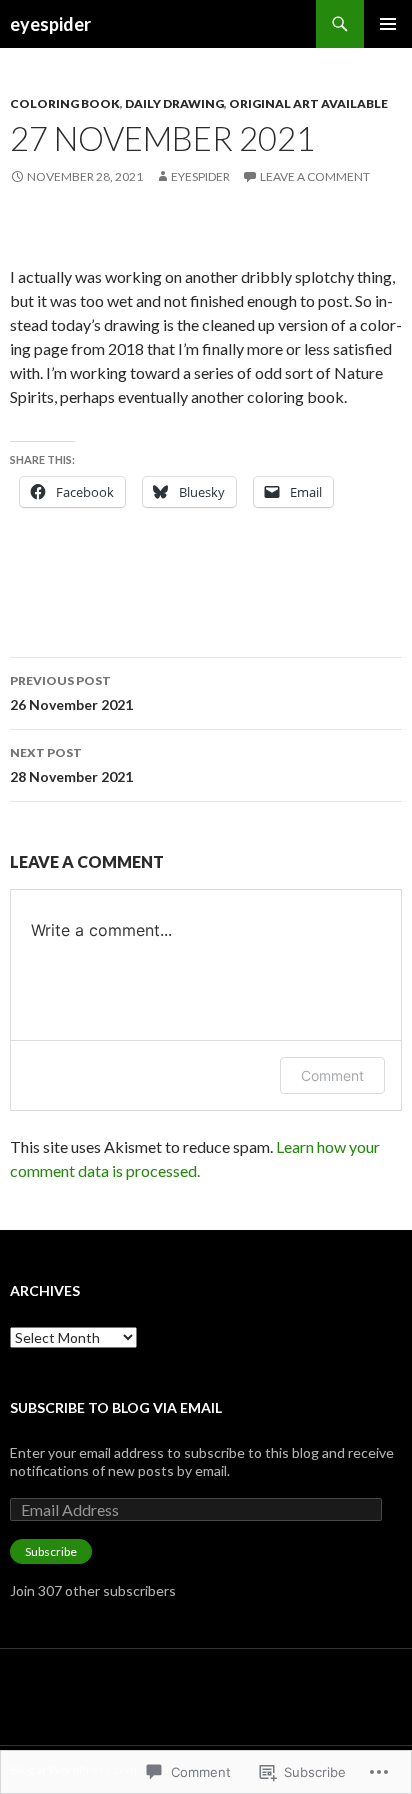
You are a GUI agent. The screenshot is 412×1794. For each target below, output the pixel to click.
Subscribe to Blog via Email (116, 1407)
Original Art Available (308, 103)
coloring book (65, 103)
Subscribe (51, 1551)
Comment (332, 1075)
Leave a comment (315, 176)
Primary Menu (388, 24)
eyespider (50, 24)
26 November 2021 (71, 693)
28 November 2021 (71, 765)
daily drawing (174, 103)
